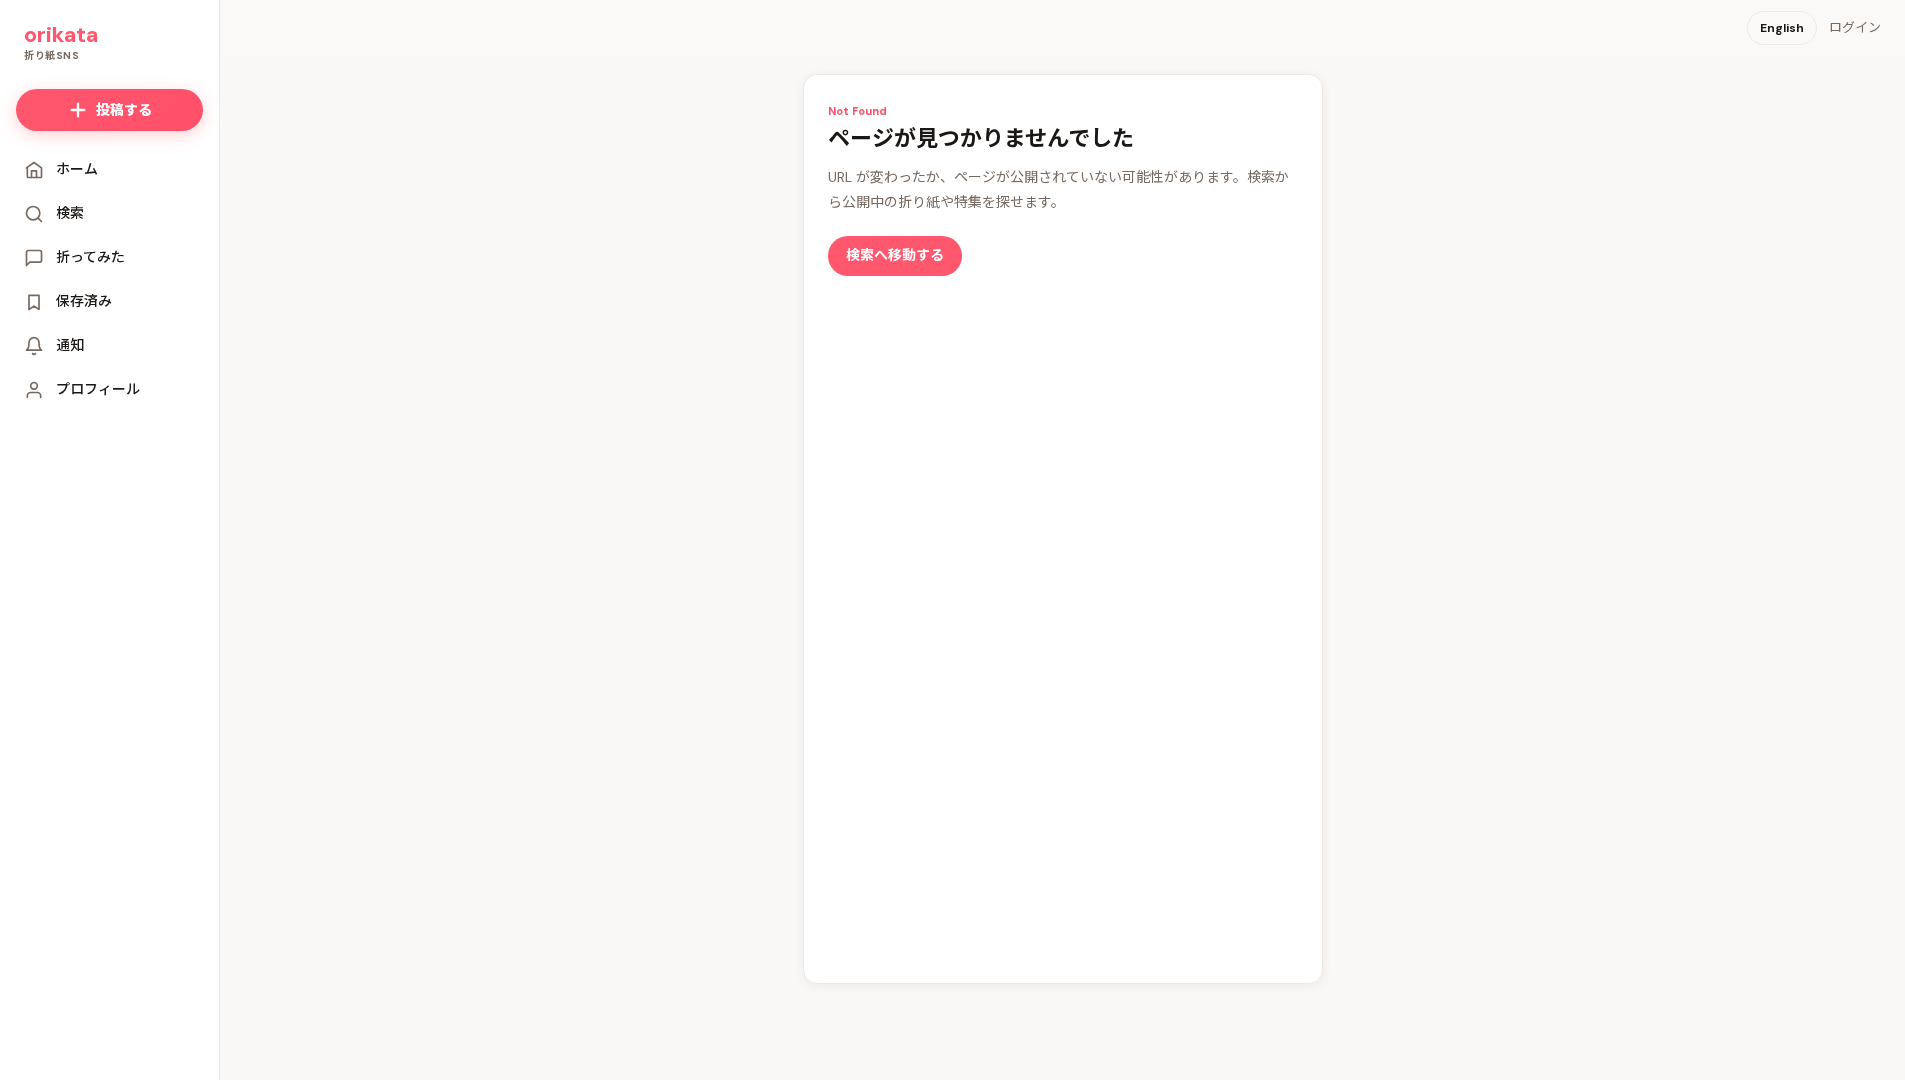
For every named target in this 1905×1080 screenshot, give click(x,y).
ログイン (1855, 27)
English (1782, 28)
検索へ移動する (895, 255)
